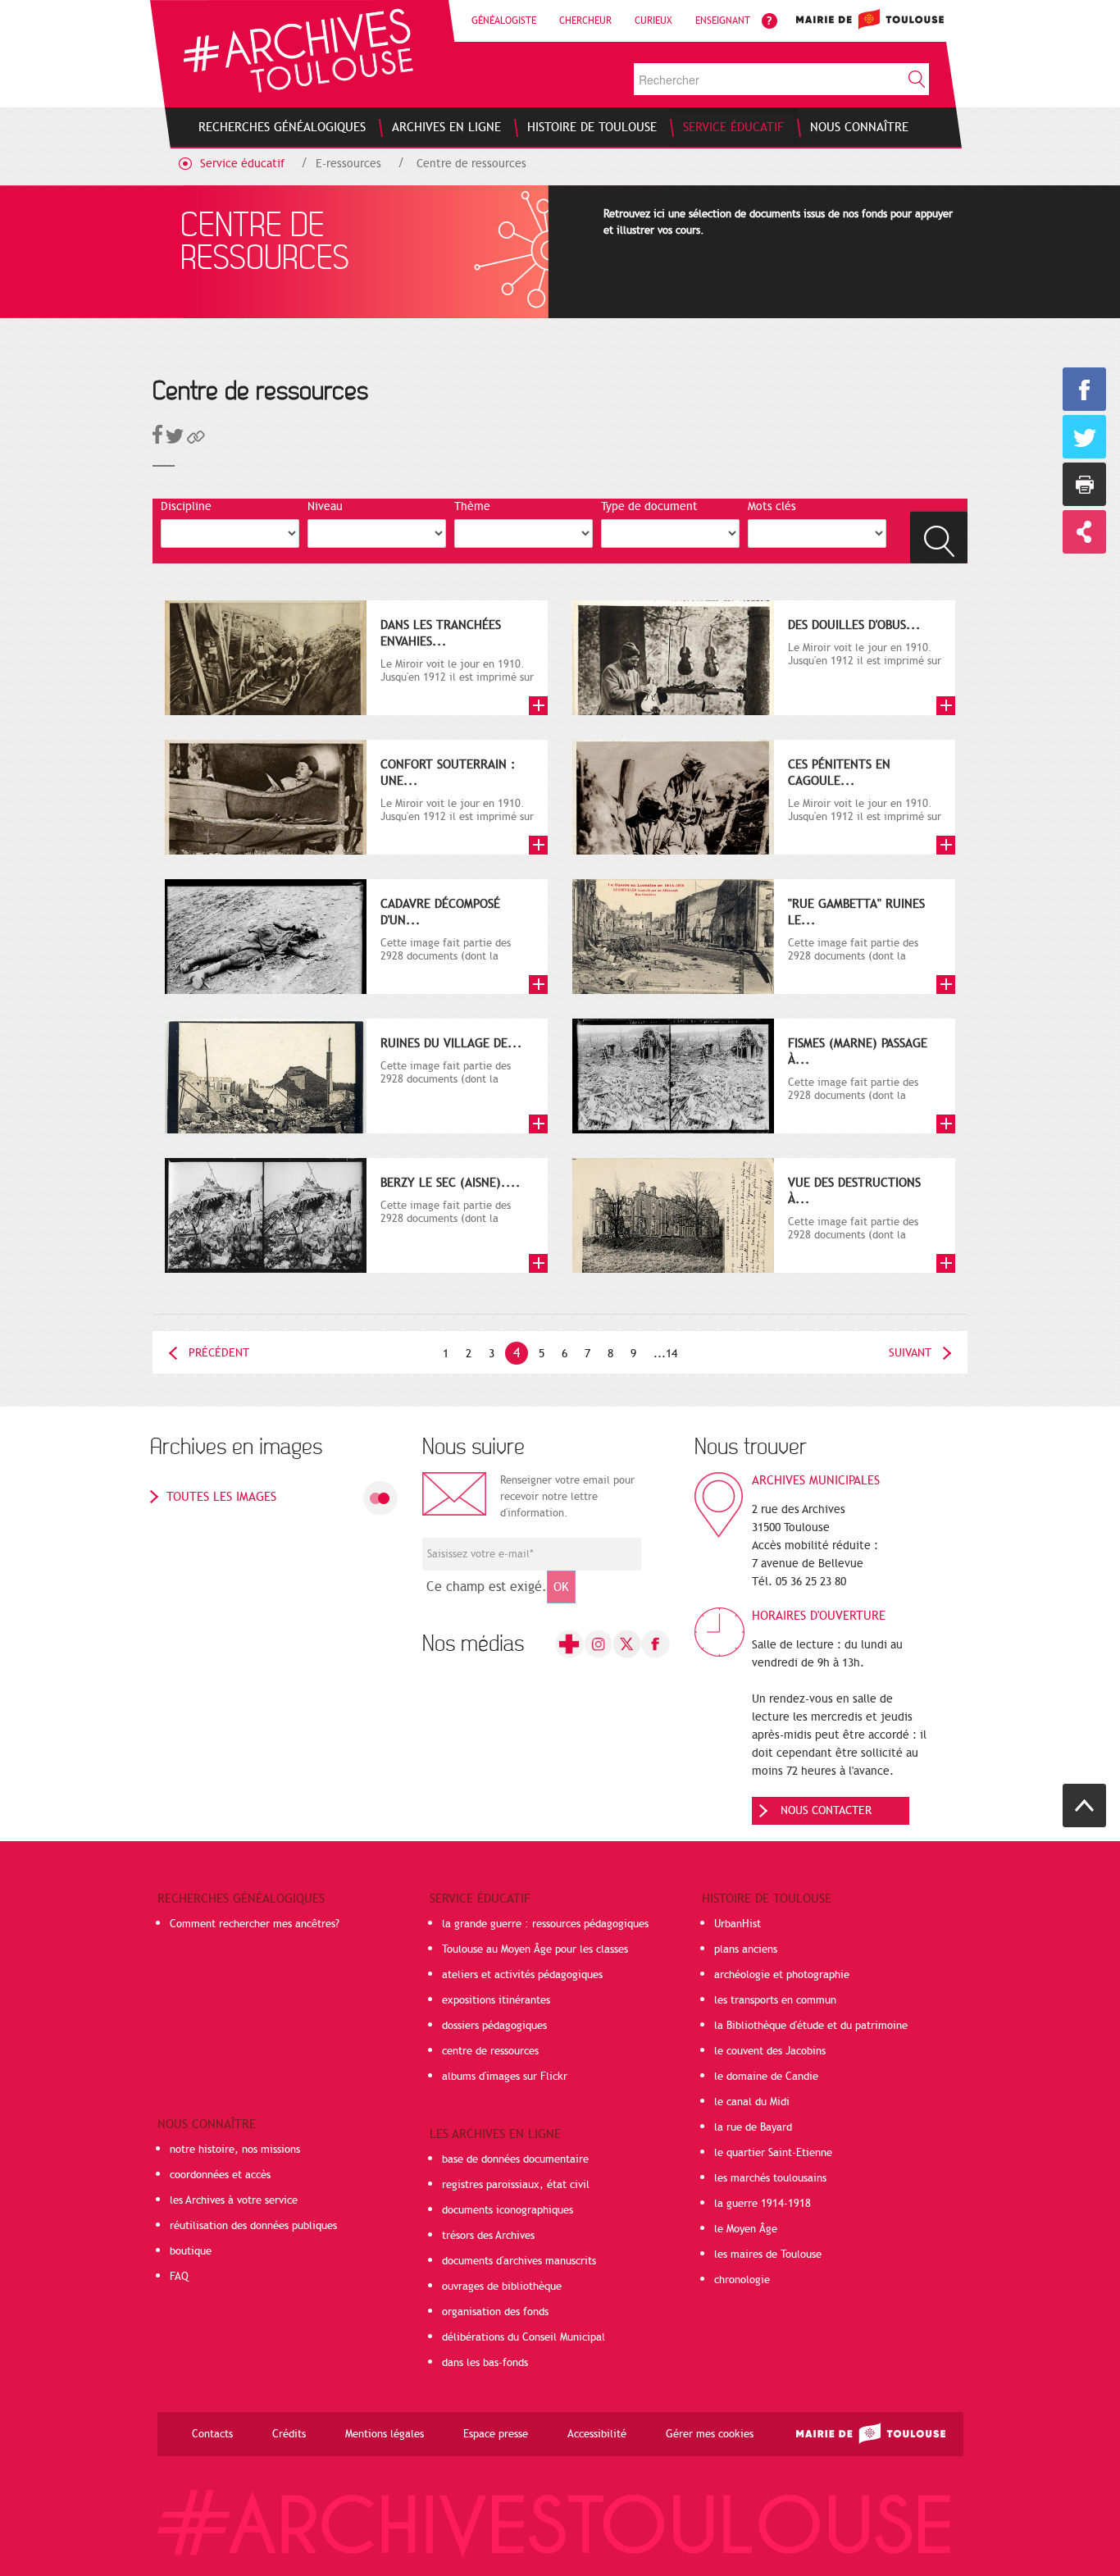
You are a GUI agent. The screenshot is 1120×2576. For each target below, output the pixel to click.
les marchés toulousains (770, 2178)
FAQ (179, 2277)
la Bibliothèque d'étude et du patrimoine (811, 2026)
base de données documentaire (515, 2159)
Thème (472, 506)
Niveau (325, 506)
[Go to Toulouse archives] (298, 50)
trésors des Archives (488, 2236)
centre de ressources (490, 2051)
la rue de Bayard (753, 2127)
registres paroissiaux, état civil (516, 2185)
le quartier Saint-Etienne (773, 2153)
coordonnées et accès (220, 2175)
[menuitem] (282, 127)
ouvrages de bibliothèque (502, 2286)
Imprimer (1084, 484)
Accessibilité (597, 2434)
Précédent (219, 1353)
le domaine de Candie (766, 2077)
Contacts (212, 2434)
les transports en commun (775, 2000)
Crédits (289, 2434)
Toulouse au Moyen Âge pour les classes (535, 1949)
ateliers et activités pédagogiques (522, 1975)
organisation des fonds (495, 2312)
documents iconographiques (508, 2210)
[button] (196, 440)
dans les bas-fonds (485, 2363)
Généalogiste (504, 21)
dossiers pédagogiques (494, 2026)
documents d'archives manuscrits (519, 2261)
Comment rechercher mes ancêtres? (255, 1924)
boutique (191, 2251)
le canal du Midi (752, 2102)
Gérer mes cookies (710, 2434)
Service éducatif (242, 164)
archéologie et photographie (782, 1975)
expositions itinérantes (496, 2000)
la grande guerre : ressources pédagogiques (545, 1924)
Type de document (649, 506)
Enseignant (723, 21)
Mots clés (772, 506)
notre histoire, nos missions (235, 2150)
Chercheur (585, 21)
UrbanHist (738, 1924)
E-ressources (348, 164)
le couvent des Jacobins (770, 2051)
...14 (665, 1354)
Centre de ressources (471, 164)
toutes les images (221, 1497)
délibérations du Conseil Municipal (524, 2337)
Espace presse (496, 2434)
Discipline (186, 506)
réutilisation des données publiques (253, 2226)
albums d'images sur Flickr (505, 2077)
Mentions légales (385, 2434)
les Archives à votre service (234, 2200)
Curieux (653, 21)
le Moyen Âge (746, 2229)
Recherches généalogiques (241, 1899)
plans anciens (746, 1949)
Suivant (910, 1353)
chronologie (742, 2280)
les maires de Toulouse (768, 2255)
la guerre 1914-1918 (763, 2204)
